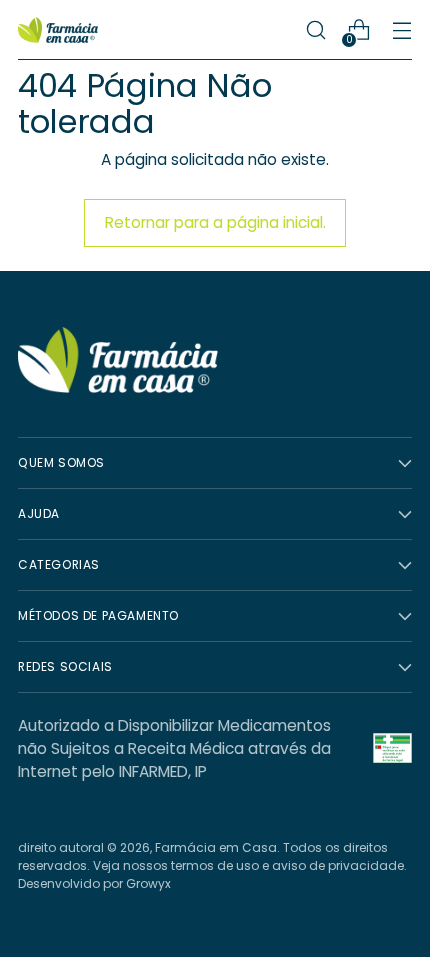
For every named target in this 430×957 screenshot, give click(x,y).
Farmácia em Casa (216, 847)
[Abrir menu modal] (401, 30)
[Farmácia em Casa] (58, 30)
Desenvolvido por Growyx (94, 883)
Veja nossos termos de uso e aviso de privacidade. (250, 865)
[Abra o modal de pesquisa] (315, 30)
